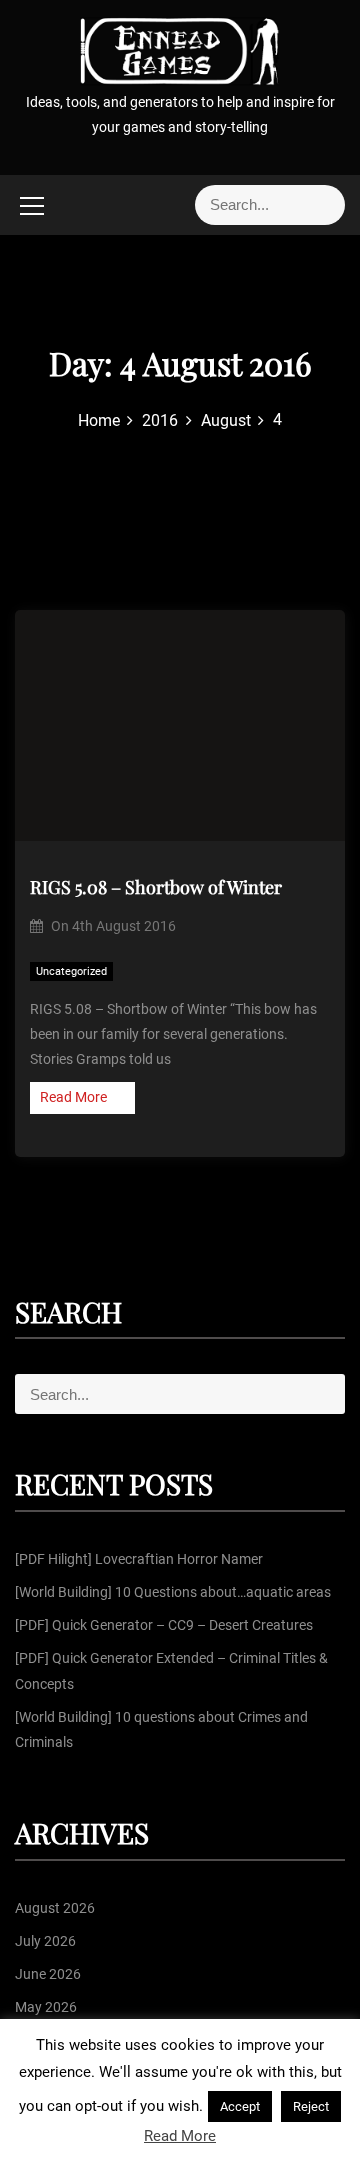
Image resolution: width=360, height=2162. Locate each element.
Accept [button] (240, 2106)
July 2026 (45, 1941)
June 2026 (48, 1974)
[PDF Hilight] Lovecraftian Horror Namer (139, 1559)
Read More (73, 1097)
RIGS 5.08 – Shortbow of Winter (156, 887)
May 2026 (46, 2007)
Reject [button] (311, 2106)
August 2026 (55, 1908)
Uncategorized (71, 971)
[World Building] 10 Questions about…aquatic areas (173, 1592)
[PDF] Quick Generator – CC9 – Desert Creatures (164, 1625)
